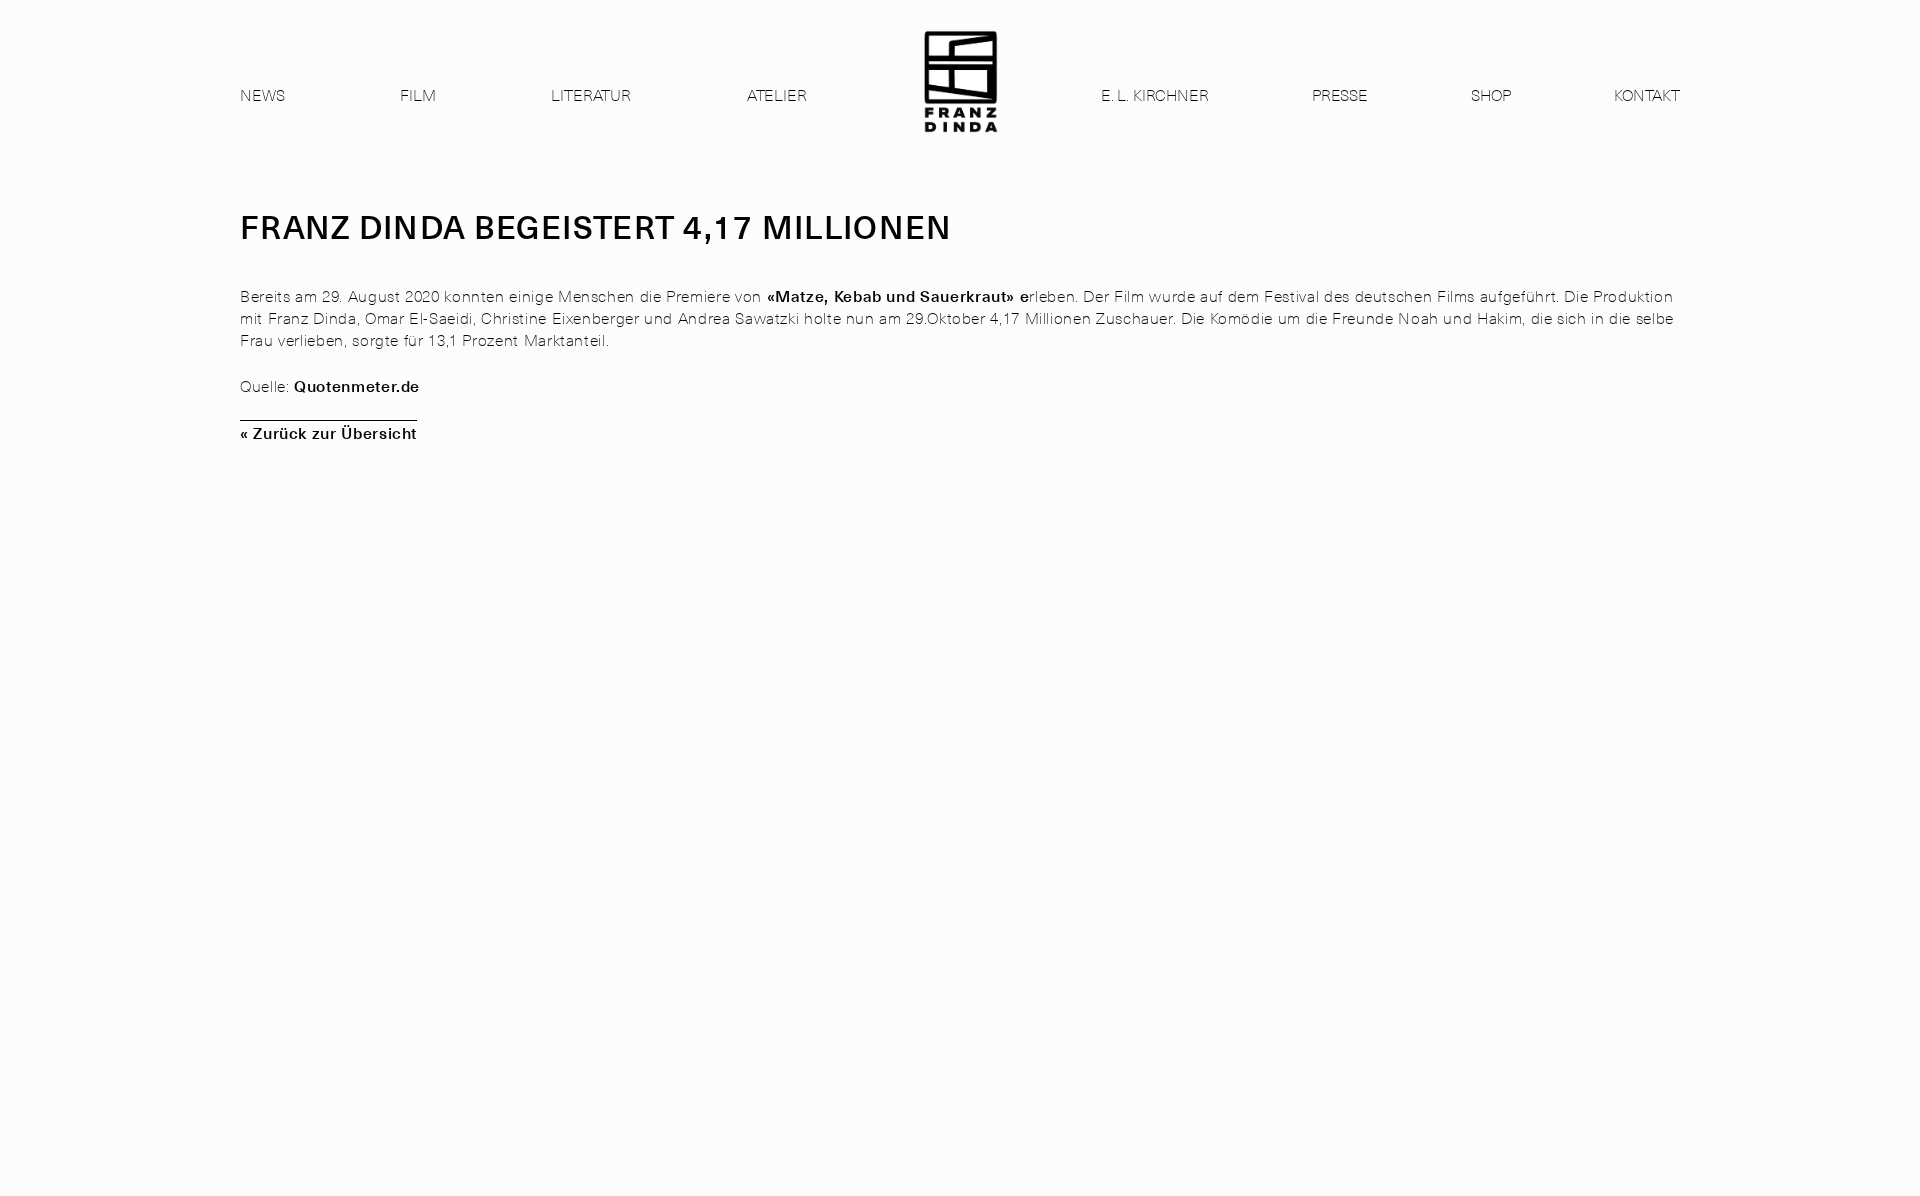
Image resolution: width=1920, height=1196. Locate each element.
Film (417, 94)
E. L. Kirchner (1155, 94)
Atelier (777, 94)
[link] (960, 99)
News (262, 94)
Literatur (591, 94)
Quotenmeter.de (357, 385)
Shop (1490, 94)
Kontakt (1647, 94)
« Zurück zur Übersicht (328, 432)
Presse (1340, 94)
